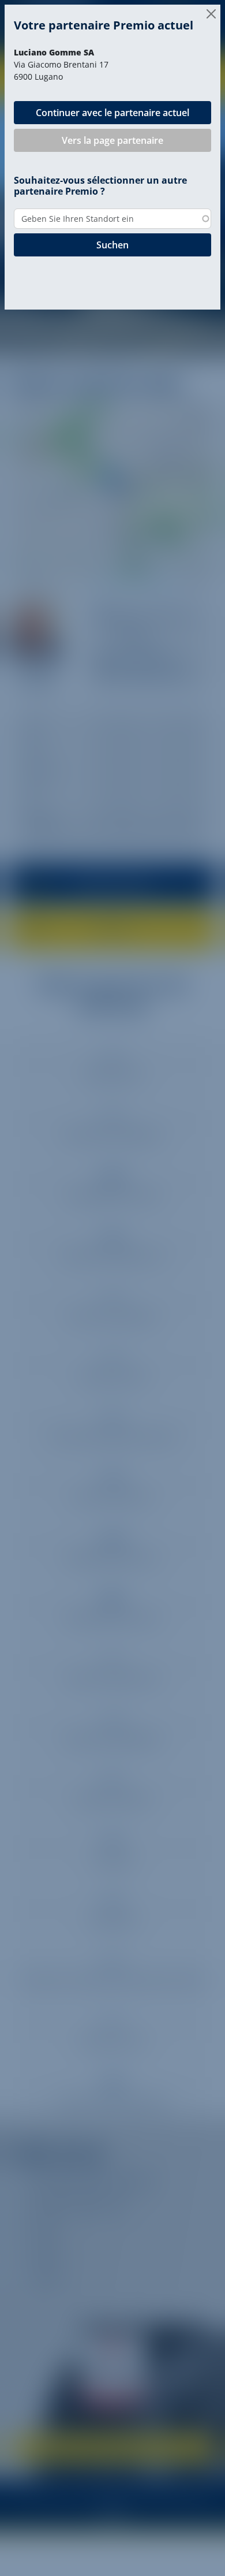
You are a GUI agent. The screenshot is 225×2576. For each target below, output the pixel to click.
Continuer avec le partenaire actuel (112, 113)
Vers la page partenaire (112, 140)
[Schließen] (211, 14)
